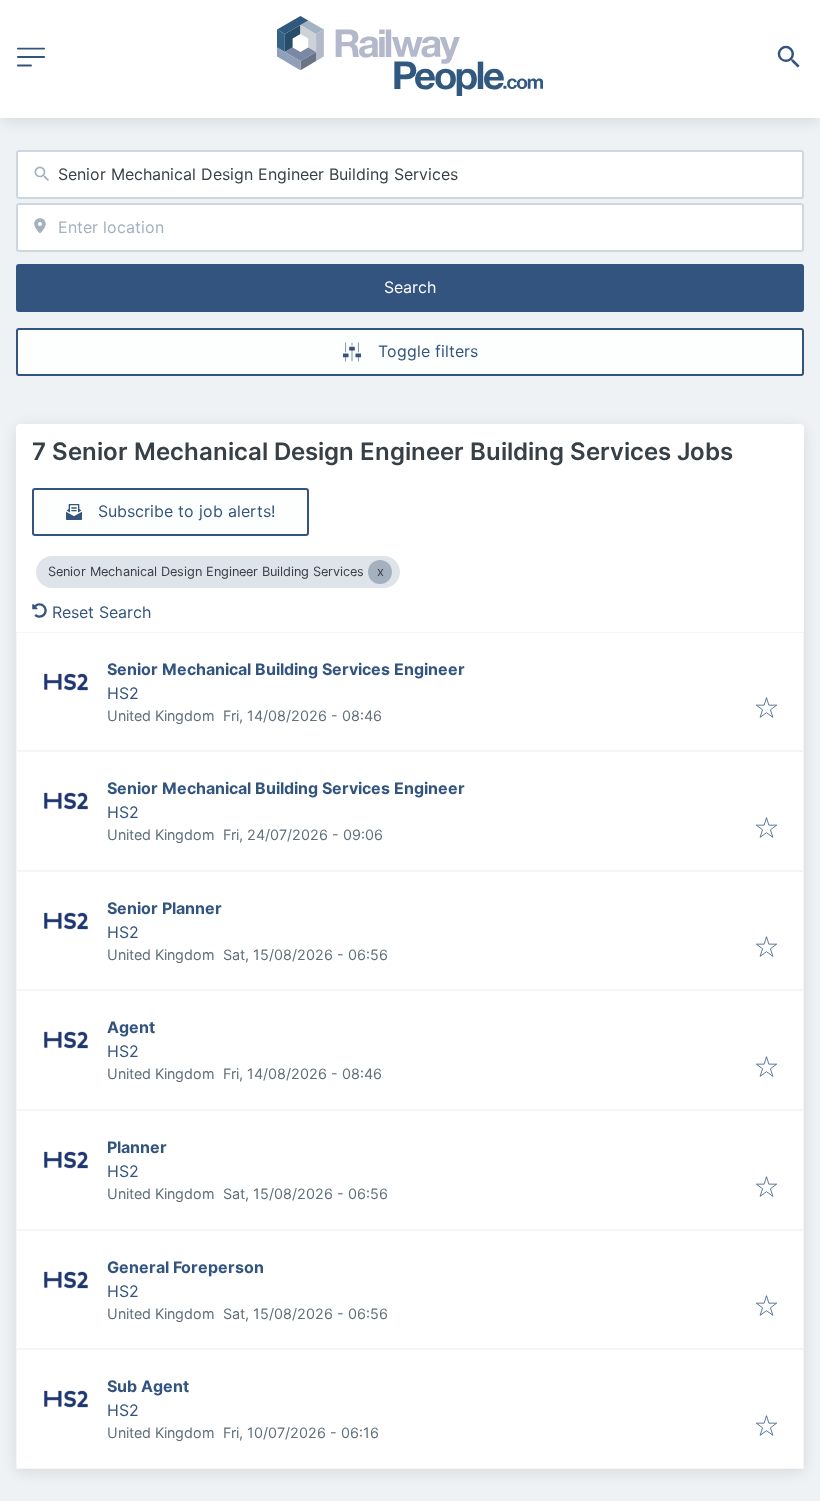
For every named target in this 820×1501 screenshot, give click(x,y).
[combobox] (410, 174)
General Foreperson (185, 1267)
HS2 (123, 693)
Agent (131, 1027)
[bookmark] (766, 709)
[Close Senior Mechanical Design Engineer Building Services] (380, 572)
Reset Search (101, 612)
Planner (137, 1147)
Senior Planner (164, 908)
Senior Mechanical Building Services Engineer (286, 669)
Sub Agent (148, 1386)
